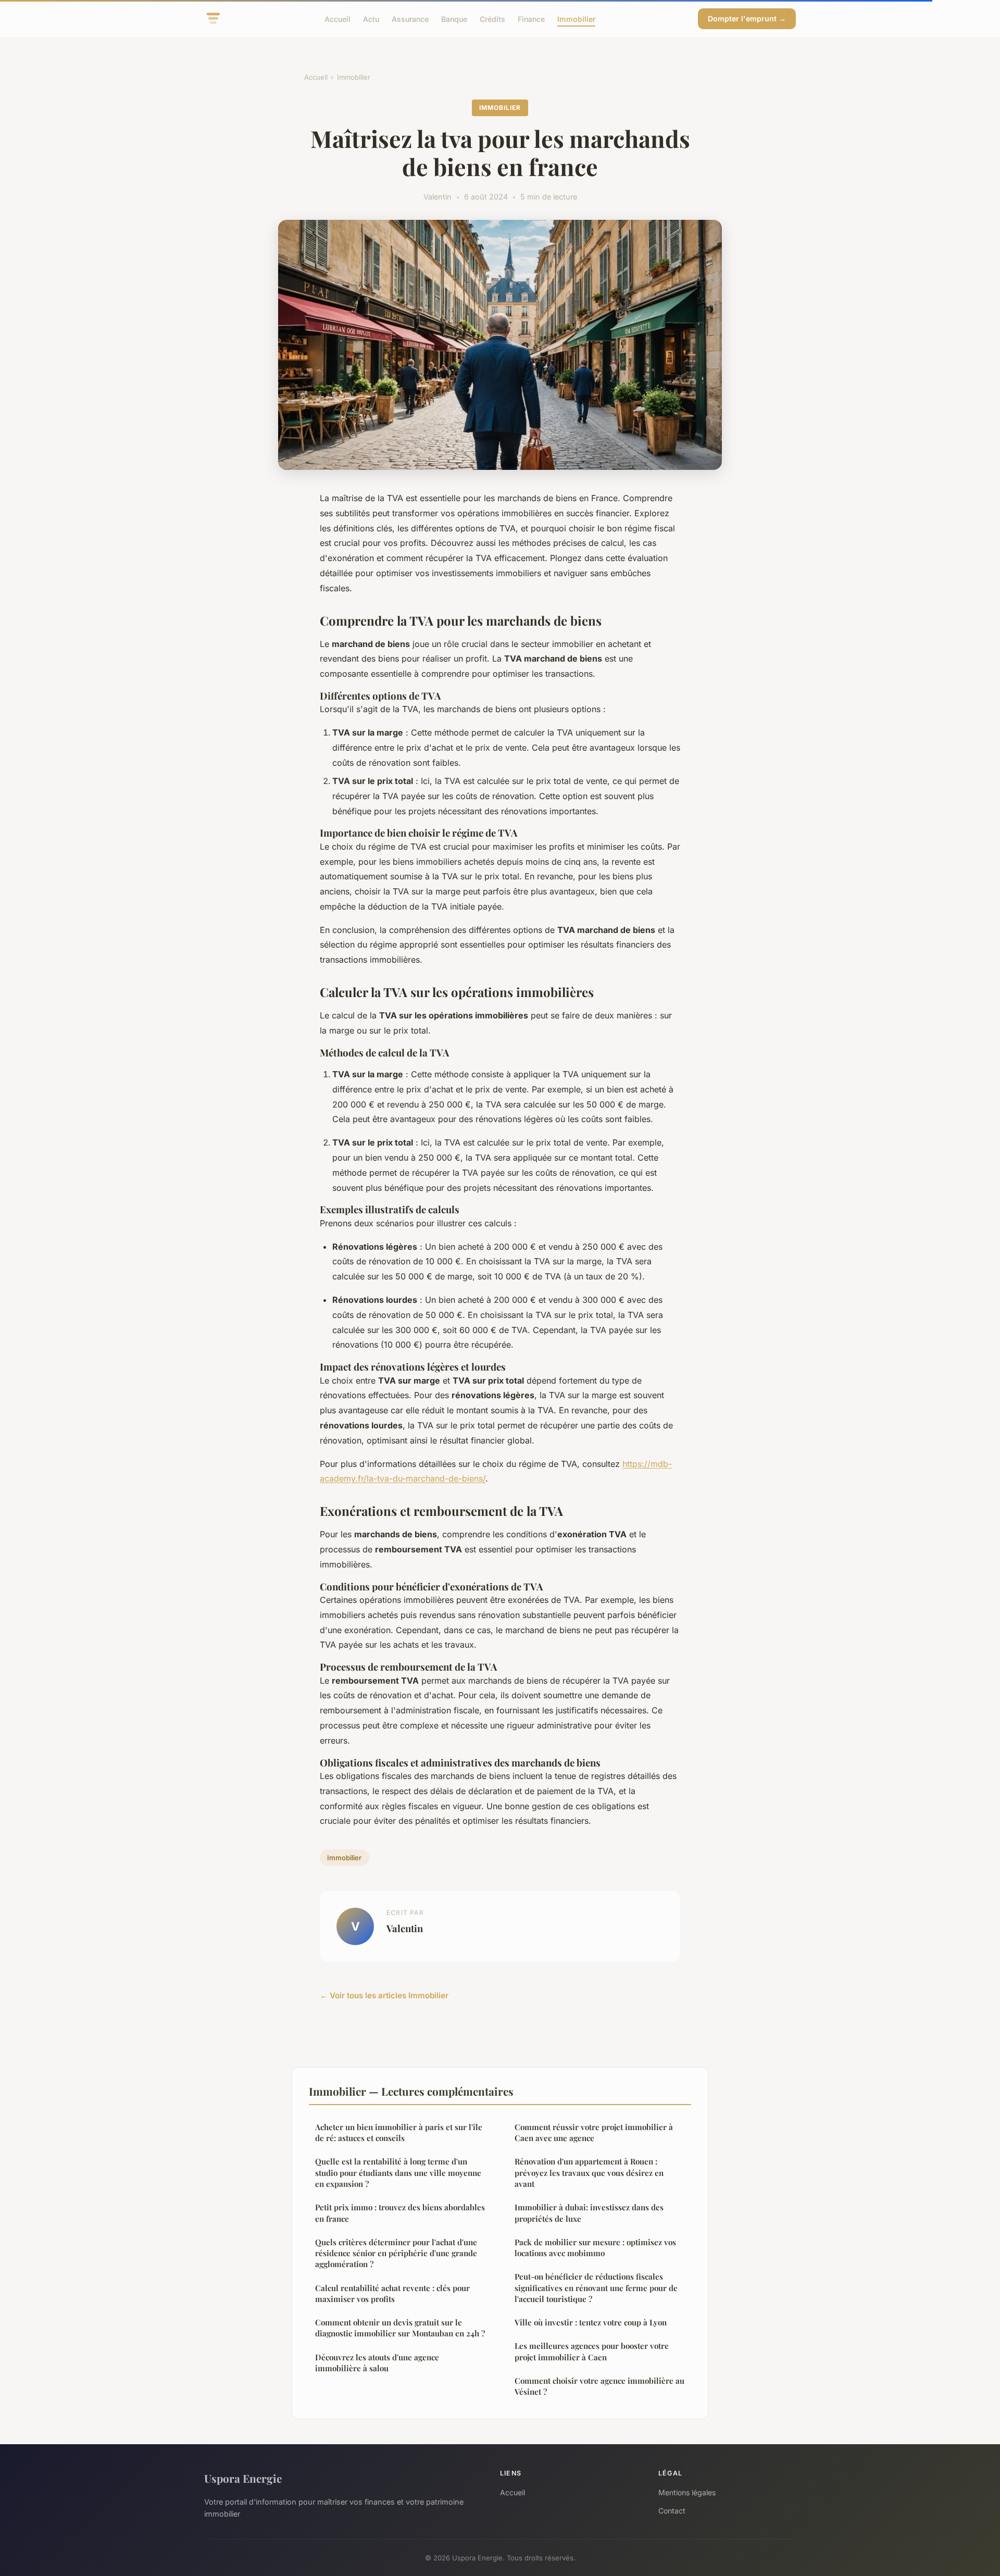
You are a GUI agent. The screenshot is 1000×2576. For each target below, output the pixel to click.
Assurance (410, 18)
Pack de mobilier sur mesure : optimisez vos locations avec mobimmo (595, 2248)
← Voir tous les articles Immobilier (384, 1995)
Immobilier (576, 18)
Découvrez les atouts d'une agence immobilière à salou (377, 2363)
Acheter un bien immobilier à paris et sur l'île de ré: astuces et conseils (399, 2132)
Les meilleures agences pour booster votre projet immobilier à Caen (592, 2351)
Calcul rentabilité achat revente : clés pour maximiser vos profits (392, 2293)
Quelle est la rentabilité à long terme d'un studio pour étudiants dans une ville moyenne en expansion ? (398, 2173)
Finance (531, 18)
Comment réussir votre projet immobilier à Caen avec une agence (594, 2132)
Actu (371, 18)
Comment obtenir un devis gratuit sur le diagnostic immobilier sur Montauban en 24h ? (400, 2328)
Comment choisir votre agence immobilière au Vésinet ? (599, 2386)
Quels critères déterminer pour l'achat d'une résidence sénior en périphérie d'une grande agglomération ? (396, 2253)
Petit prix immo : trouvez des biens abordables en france (400, 2213)
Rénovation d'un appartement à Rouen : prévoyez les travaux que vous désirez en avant (589, 2173)
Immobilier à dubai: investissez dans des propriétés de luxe (589, 2213)
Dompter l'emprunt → (747, 18)
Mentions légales (687, 2492)
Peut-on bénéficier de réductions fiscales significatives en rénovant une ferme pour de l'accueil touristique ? (596, 2288)
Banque (454, 18)
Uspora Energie (243, 2478)
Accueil (337, 18)
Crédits (492, 18)
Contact (672, 2511)
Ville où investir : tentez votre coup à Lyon (591, 2322)
